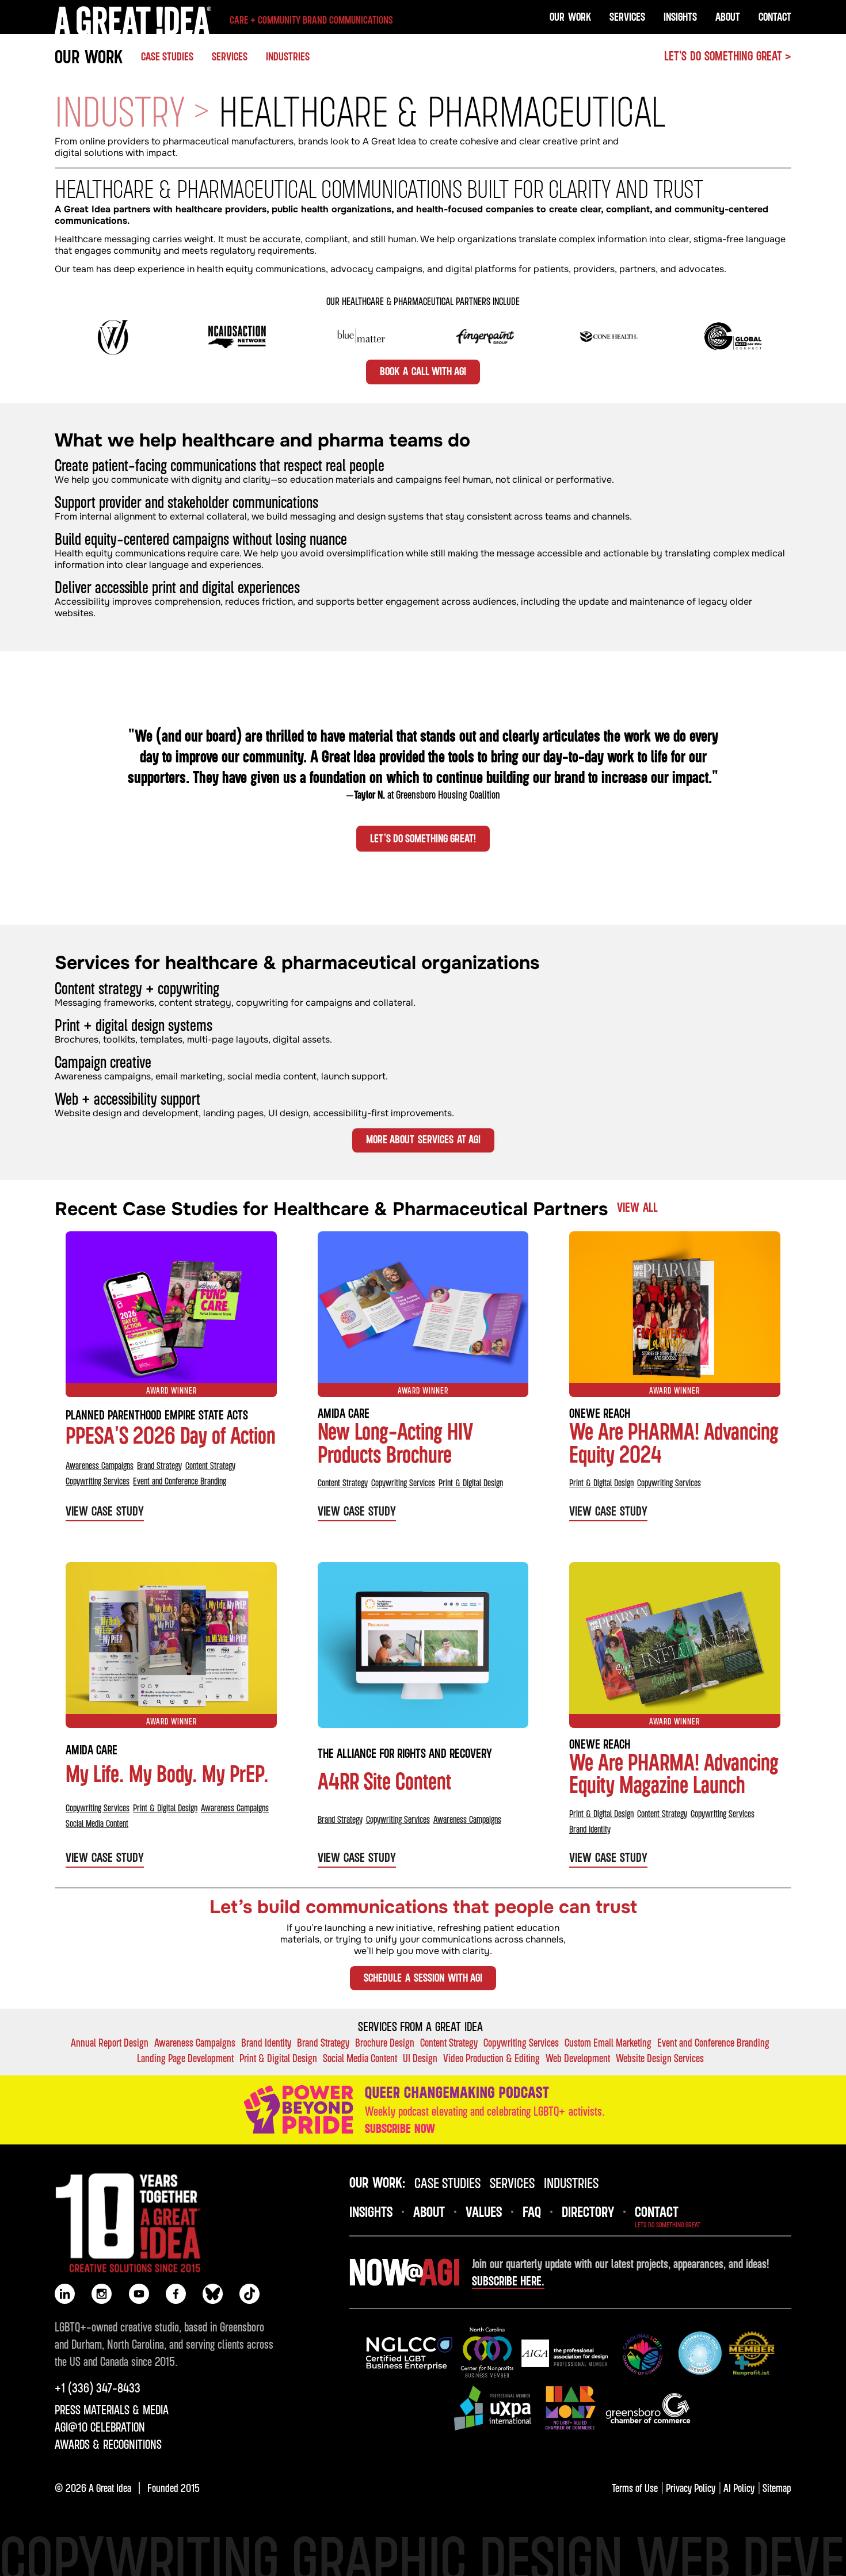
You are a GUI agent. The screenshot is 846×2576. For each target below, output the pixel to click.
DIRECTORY (588, 2211)
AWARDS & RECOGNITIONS (108, 2444)
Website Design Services (660, 2058)
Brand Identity (590, 1829)
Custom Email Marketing (608, 2042)
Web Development (578, 2058)
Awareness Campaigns (100, 1466)
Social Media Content (97, 1823)
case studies (447, 2182)
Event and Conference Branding (180, 1481)
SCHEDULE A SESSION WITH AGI (423, 1977)
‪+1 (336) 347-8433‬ (98, 2388)
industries (571, 2182)
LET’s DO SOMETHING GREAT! (423, 838)
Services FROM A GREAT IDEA (420, 2027)
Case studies (167, 56)
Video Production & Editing (491, 2058)
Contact (775, 16)
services (512, 2182)
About (728, 16)
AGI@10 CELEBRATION (100, 2427)
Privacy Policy (691, 2488)
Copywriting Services (98, 1481)
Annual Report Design (110, 2042)
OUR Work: (377, 2182)
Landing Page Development (185, 2058)
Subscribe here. (508, 2281)
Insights (680, 16)
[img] (409, 2353)
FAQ (532, 2211)
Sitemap (777, 2488)
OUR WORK (89, 56)
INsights (371, 2211)
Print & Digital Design (471, 1483)
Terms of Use (635, 2488)
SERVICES (230, 56)
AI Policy (739, 2488)
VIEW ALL (637, 1207)
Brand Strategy (159, 1466)
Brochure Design (385, 2042)
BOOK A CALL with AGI (423, 371)
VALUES (484, 2211)
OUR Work (570, 16)
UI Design (420, 2058)
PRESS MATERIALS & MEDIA (112, 2410)
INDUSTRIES (288, 56)
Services (627, 16)
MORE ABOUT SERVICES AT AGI (423, 1139)
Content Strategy (210, 1466)
